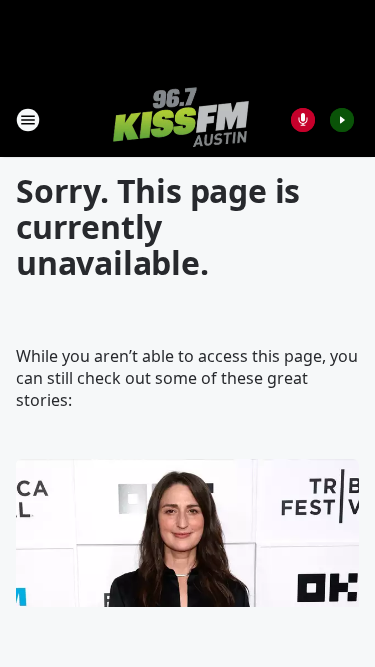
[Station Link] (181, 119)
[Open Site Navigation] (28, 120)
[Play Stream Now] (342, 120)
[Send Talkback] (303, 120)
